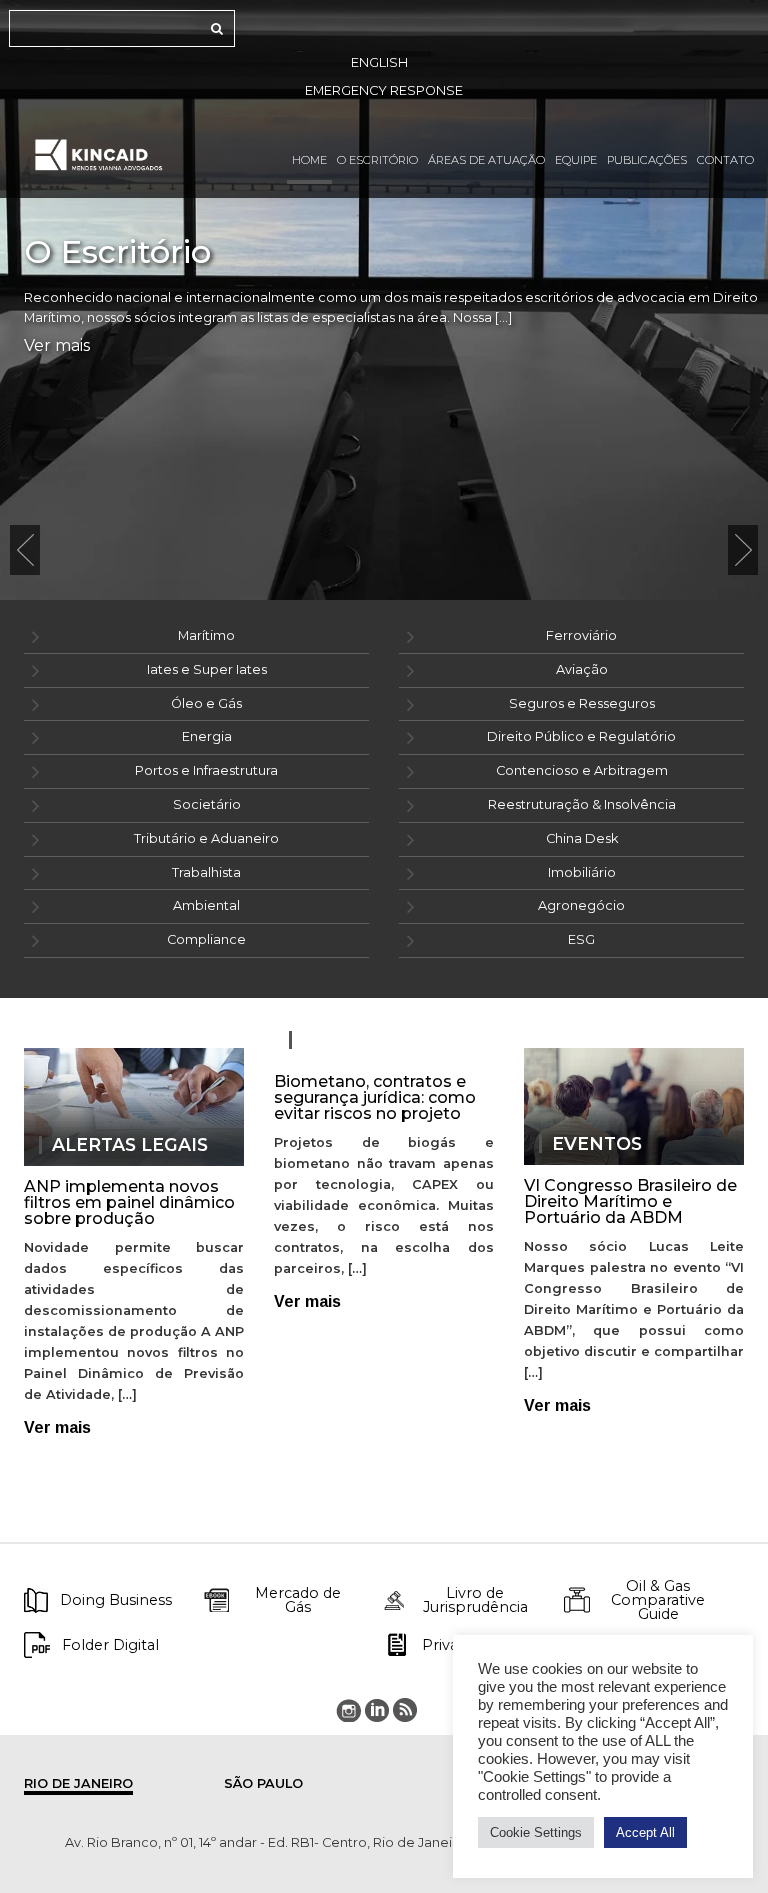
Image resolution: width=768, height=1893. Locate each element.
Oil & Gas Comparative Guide (658, 1600)
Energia (207, 736)
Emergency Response (384, 90)
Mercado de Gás (298, 1600)
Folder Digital (110, 1645)
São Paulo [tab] (263, 1783)
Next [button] (743, 550)
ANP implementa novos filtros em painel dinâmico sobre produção (129, 1202)
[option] (384, 300)
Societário (207, 804)
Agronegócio (581, 905)
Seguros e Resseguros (582, 703)
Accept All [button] (645, 1832)
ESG (581, 939)
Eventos (597, 1144)
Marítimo (206, 635)
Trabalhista (206, 872)
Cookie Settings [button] (536, 1832)
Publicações (647, 160)
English (379, 62)
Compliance (206, 939)
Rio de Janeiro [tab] (78, 1783)
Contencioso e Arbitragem (582, 770)
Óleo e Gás (206, 703)
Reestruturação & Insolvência (582, 804)
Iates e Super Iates (207, 669)
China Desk (582, 838)
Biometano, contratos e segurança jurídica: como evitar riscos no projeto (375, 1097)
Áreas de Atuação (486, 160)
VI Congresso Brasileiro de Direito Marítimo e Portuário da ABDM (630, 1201)
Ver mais (57, 346)
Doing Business (116, 1600)
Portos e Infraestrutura (206, 770)
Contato (725, 160)
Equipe (576, 160)
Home (309, 160)
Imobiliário (582, 872)
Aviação (582, 669)
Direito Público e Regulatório (581, 736)
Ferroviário (581, 635)
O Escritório (377, 160)
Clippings (353, 1040)
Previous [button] (25, 550)
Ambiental (206, 905)
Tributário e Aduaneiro (206, 838)
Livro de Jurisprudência (475, 1600)
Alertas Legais (130, 1145)
